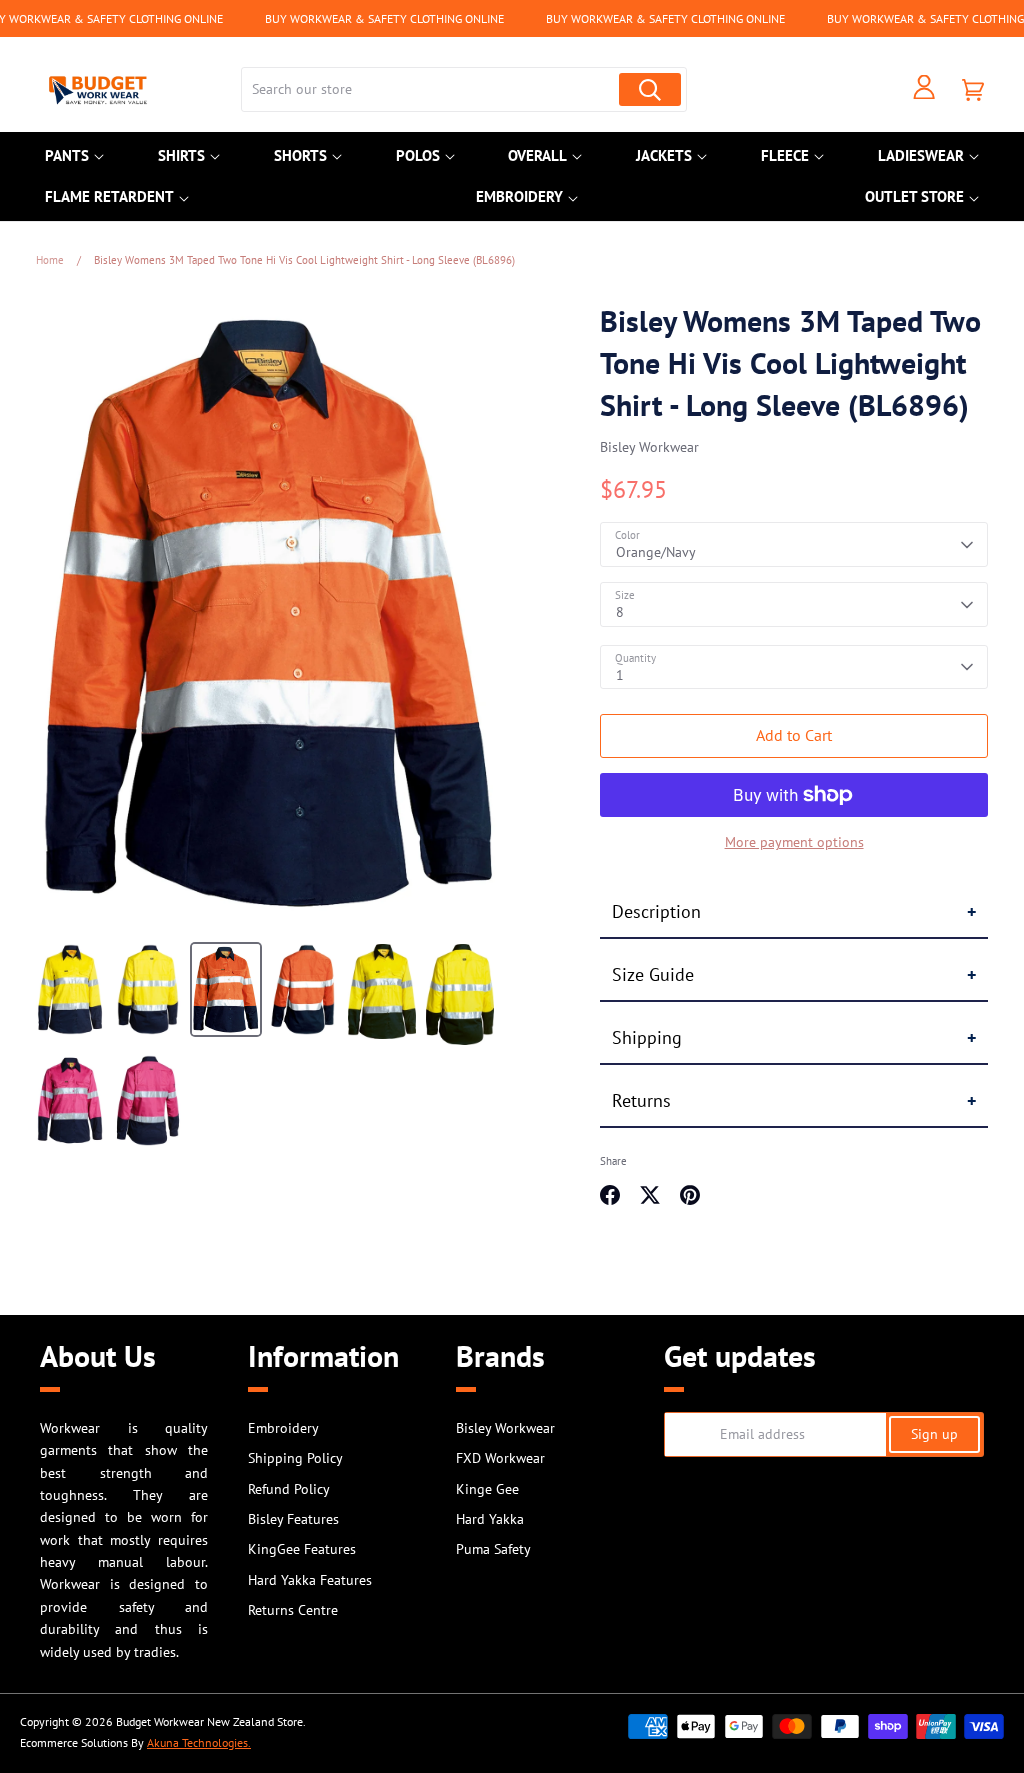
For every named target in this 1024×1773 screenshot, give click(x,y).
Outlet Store (914, 196)
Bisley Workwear (649, 447)
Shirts (181, 155)
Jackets (664, 155)
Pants (67, 155)
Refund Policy (289, 1489)
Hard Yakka (490, 1519)
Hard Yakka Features (310, 1580)
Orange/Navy (656, 552)
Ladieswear (921, 155)
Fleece (785, 155)
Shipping (647, 1037)
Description (656, 911)
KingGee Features (302, 1549)
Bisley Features (293, 1519)
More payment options (794, 842)
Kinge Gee (487, 1489)
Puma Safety (493, 1549)
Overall (537, 155)
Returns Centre (293, 1610)
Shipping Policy (295, 1458)
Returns (641, 1100)
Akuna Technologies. (199, 1742)
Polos (418, 155)
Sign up (934, 1434)
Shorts (300, 155)
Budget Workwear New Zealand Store (209, 1721)
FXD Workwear (500, 1458)
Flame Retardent (109, 196)
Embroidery (519, 196)
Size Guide (653, 974)
